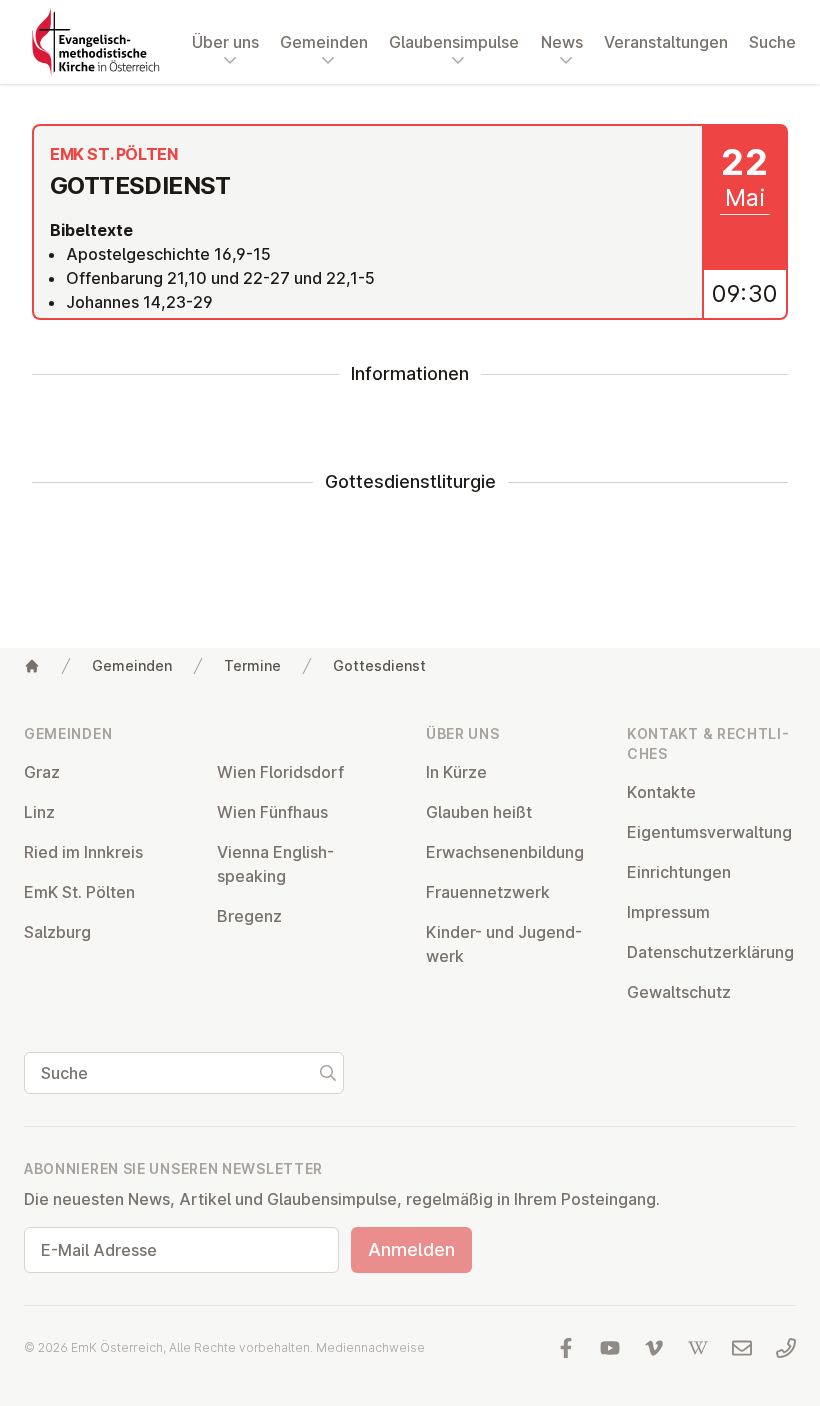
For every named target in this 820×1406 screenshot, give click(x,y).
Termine (252, 665)
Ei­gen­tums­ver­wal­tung (709, 832)
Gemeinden (132, 665)
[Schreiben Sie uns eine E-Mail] (742, 1348)
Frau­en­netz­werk (488, 892)
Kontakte (661, 792)
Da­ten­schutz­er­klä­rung (710, 952)
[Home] (32, 666)
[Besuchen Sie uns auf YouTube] (610, 1348)
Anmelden (411, 1249)
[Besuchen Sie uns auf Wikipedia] (698, 1348)
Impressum (668, 912)
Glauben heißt (479, 812)
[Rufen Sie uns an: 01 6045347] (786, 1348)
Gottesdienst (379, 665)
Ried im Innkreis (83, 852)
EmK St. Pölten (79, 892)
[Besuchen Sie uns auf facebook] (566, 1348)
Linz (39, 812)
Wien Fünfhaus (272, 812)
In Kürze (456, 772)
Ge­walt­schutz (679, 992)
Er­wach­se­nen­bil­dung (505, 852)
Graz (42, 772)
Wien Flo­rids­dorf (280, 772)
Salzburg (57, 932)
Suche (772, 42)
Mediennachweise (370, 1347)
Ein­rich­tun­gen (679, 872)
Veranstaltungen (666, 42)
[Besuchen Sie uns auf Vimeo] (654, 1348)
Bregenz (249, 916)
